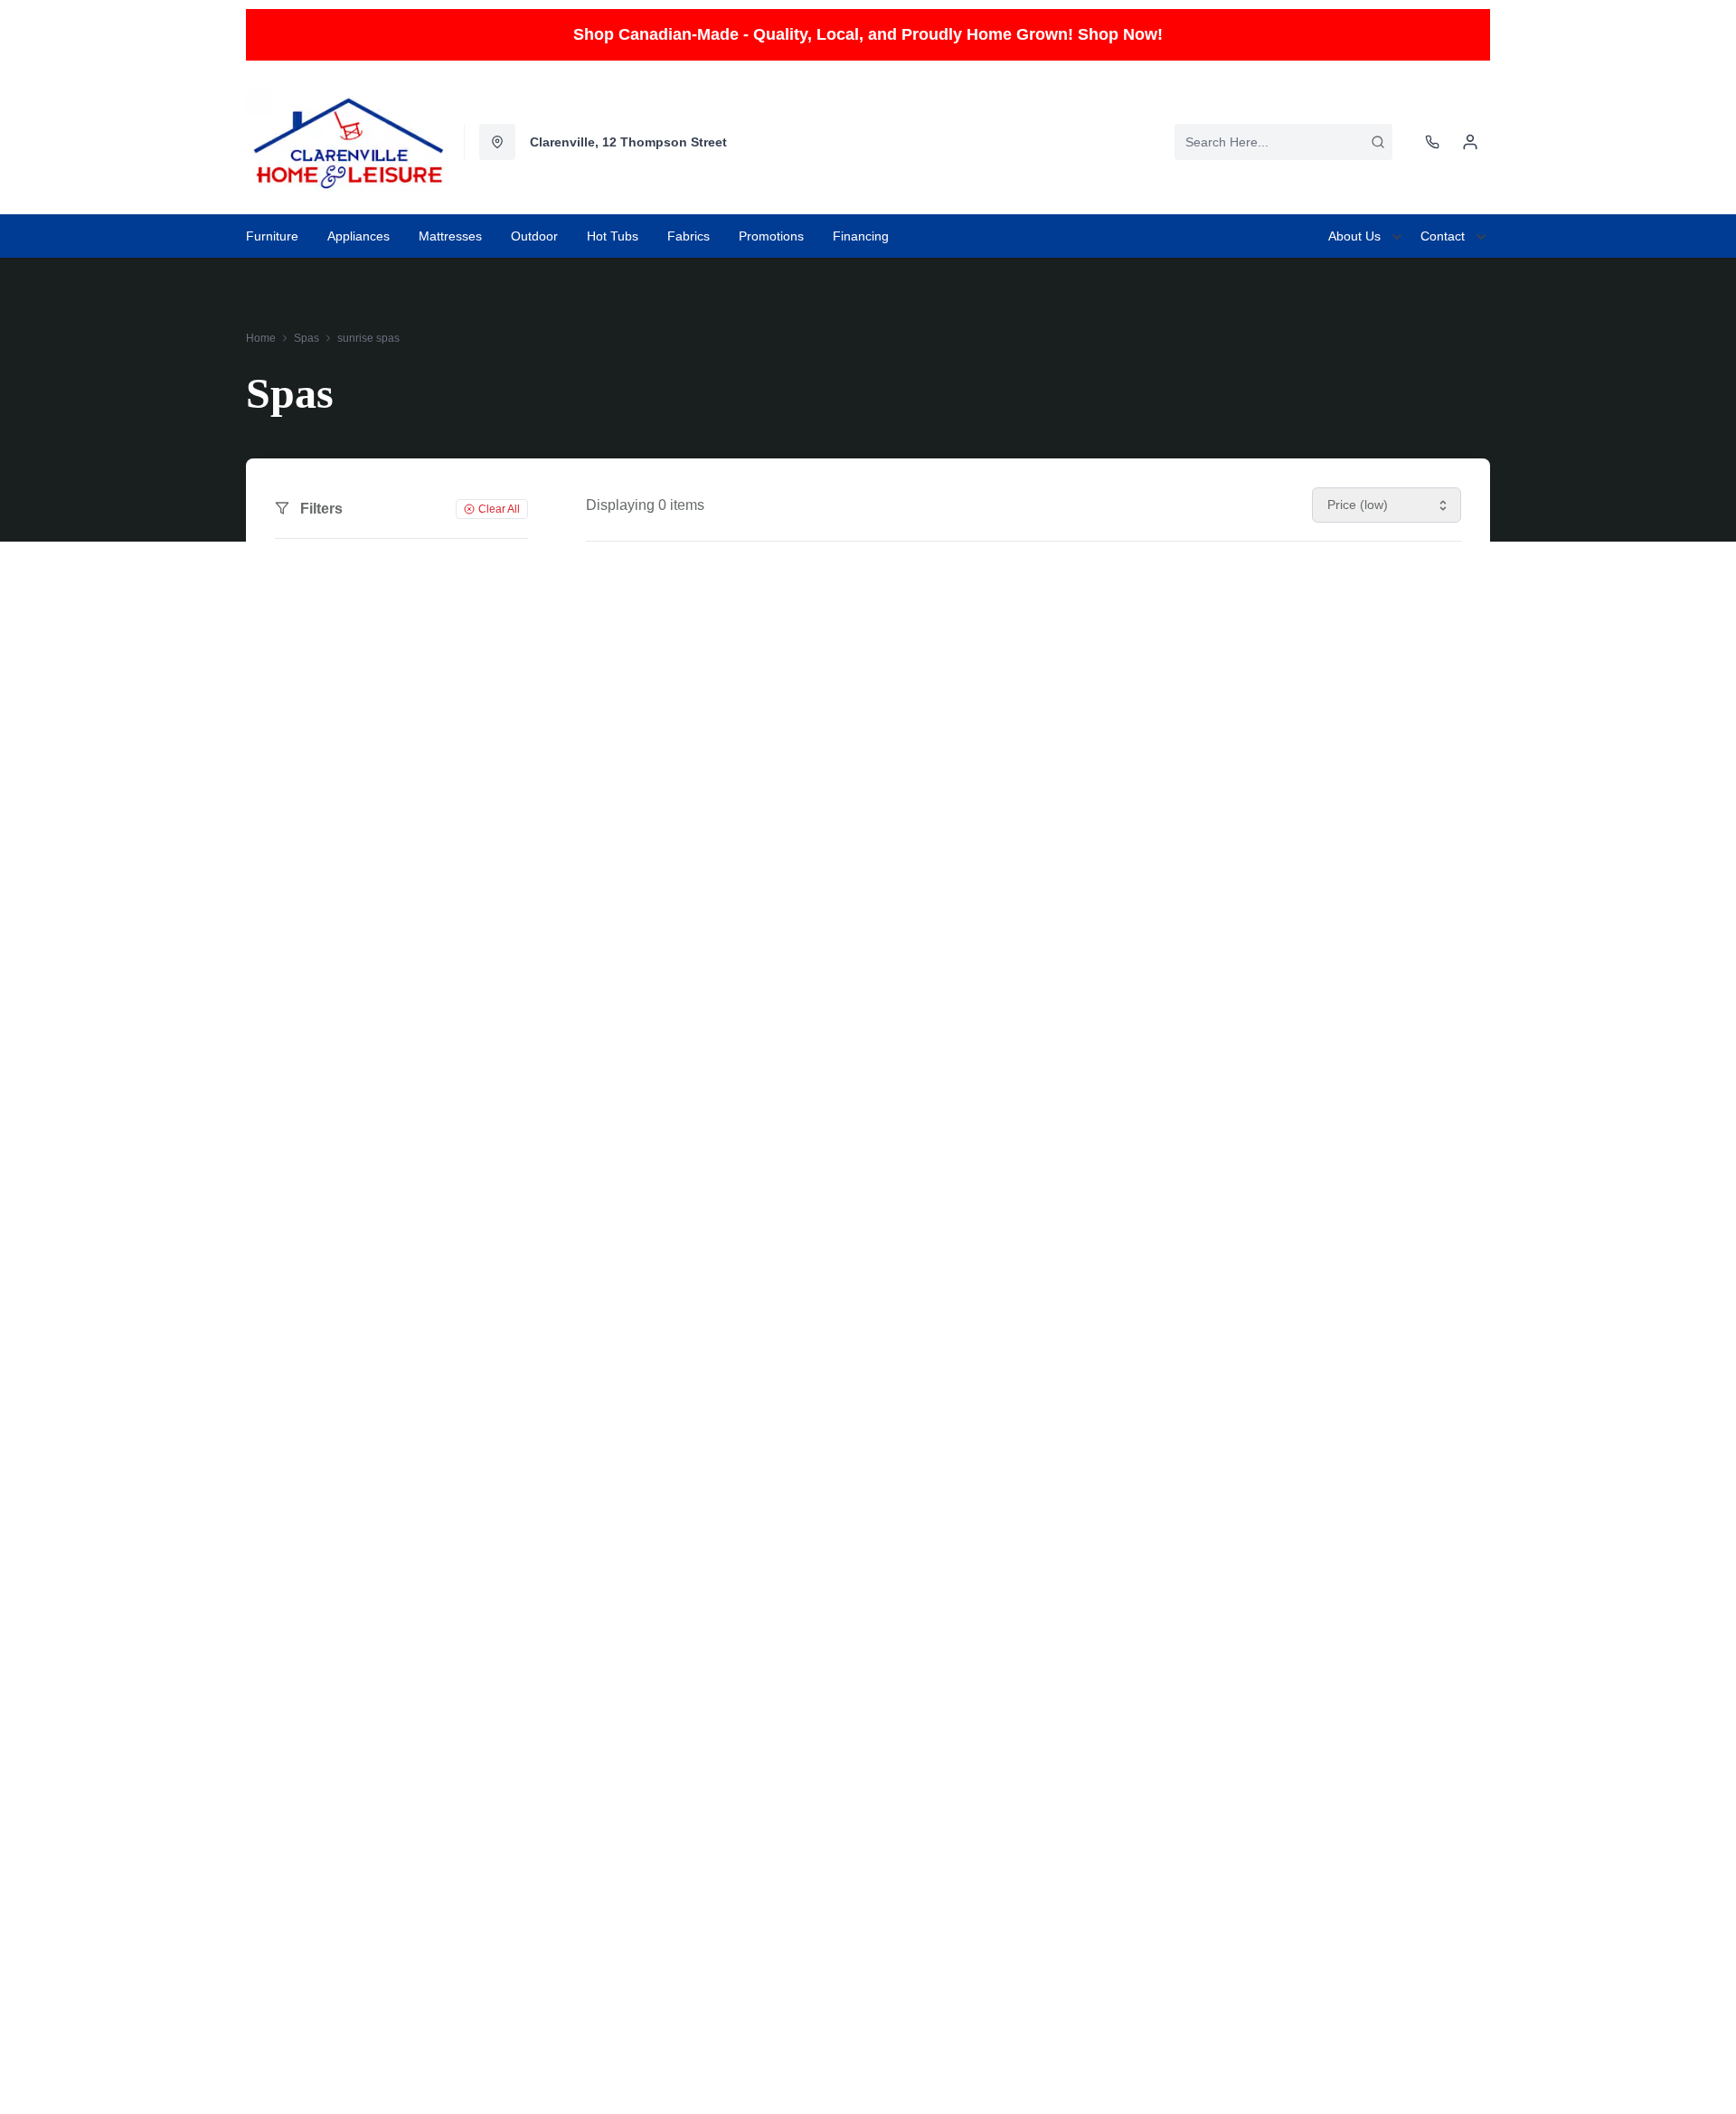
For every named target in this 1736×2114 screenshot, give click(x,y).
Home (261, 338)
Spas (307, 338)
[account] (1470, 142)
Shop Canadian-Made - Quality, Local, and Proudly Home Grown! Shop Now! (868, 34)
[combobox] (1283, 142)
